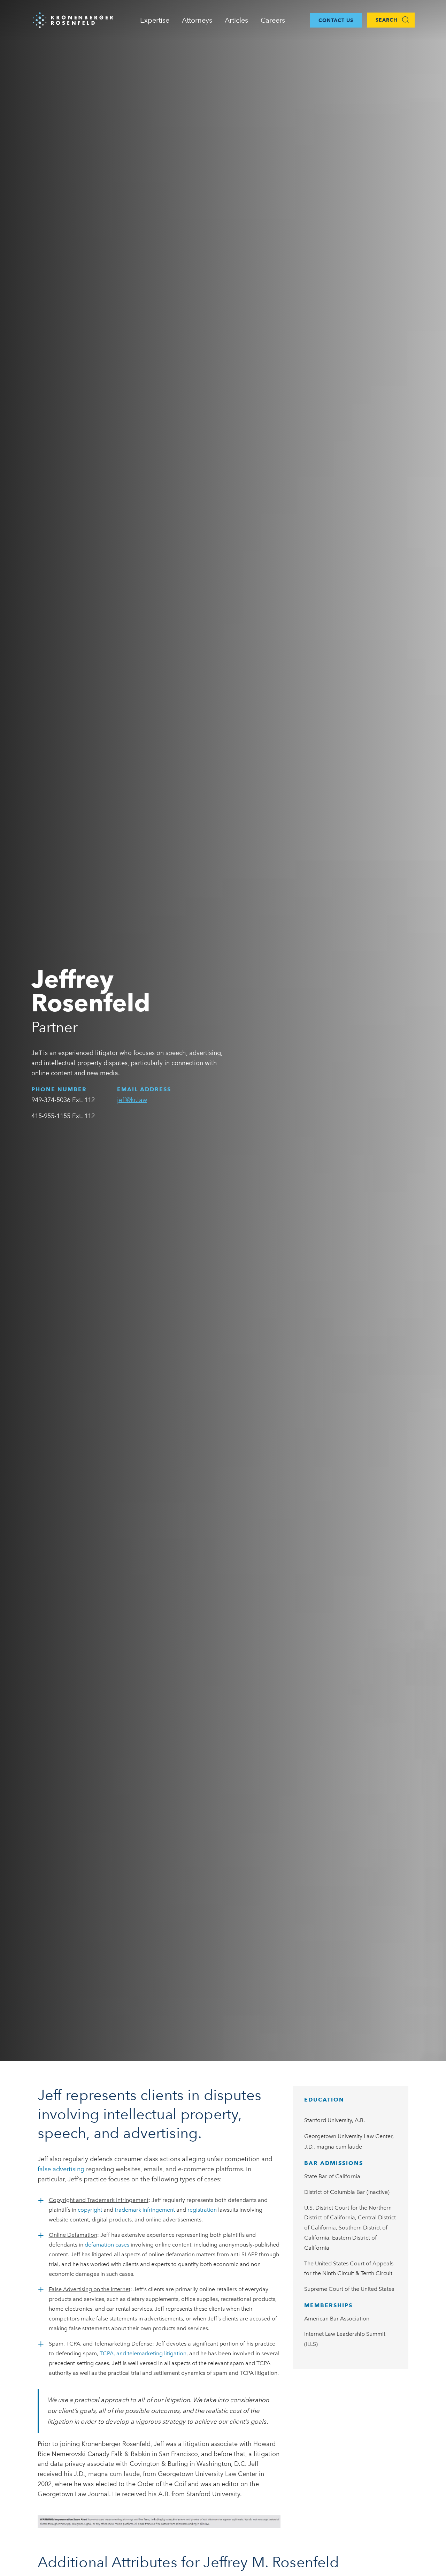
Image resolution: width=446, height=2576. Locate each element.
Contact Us (336, 20)
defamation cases (107, 2245)
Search (387, 20)
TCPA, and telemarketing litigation (142, 2353)
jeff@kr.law (132, 1100)
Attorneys (197, 20)
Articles (236, 20)
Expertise (155, 20)
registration (202, 2210)
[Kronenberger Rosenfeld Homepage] (73, 19)
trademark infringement (145, 2210)
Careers (273, 20)
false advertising (61, 2169)
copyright (90, 2210)
